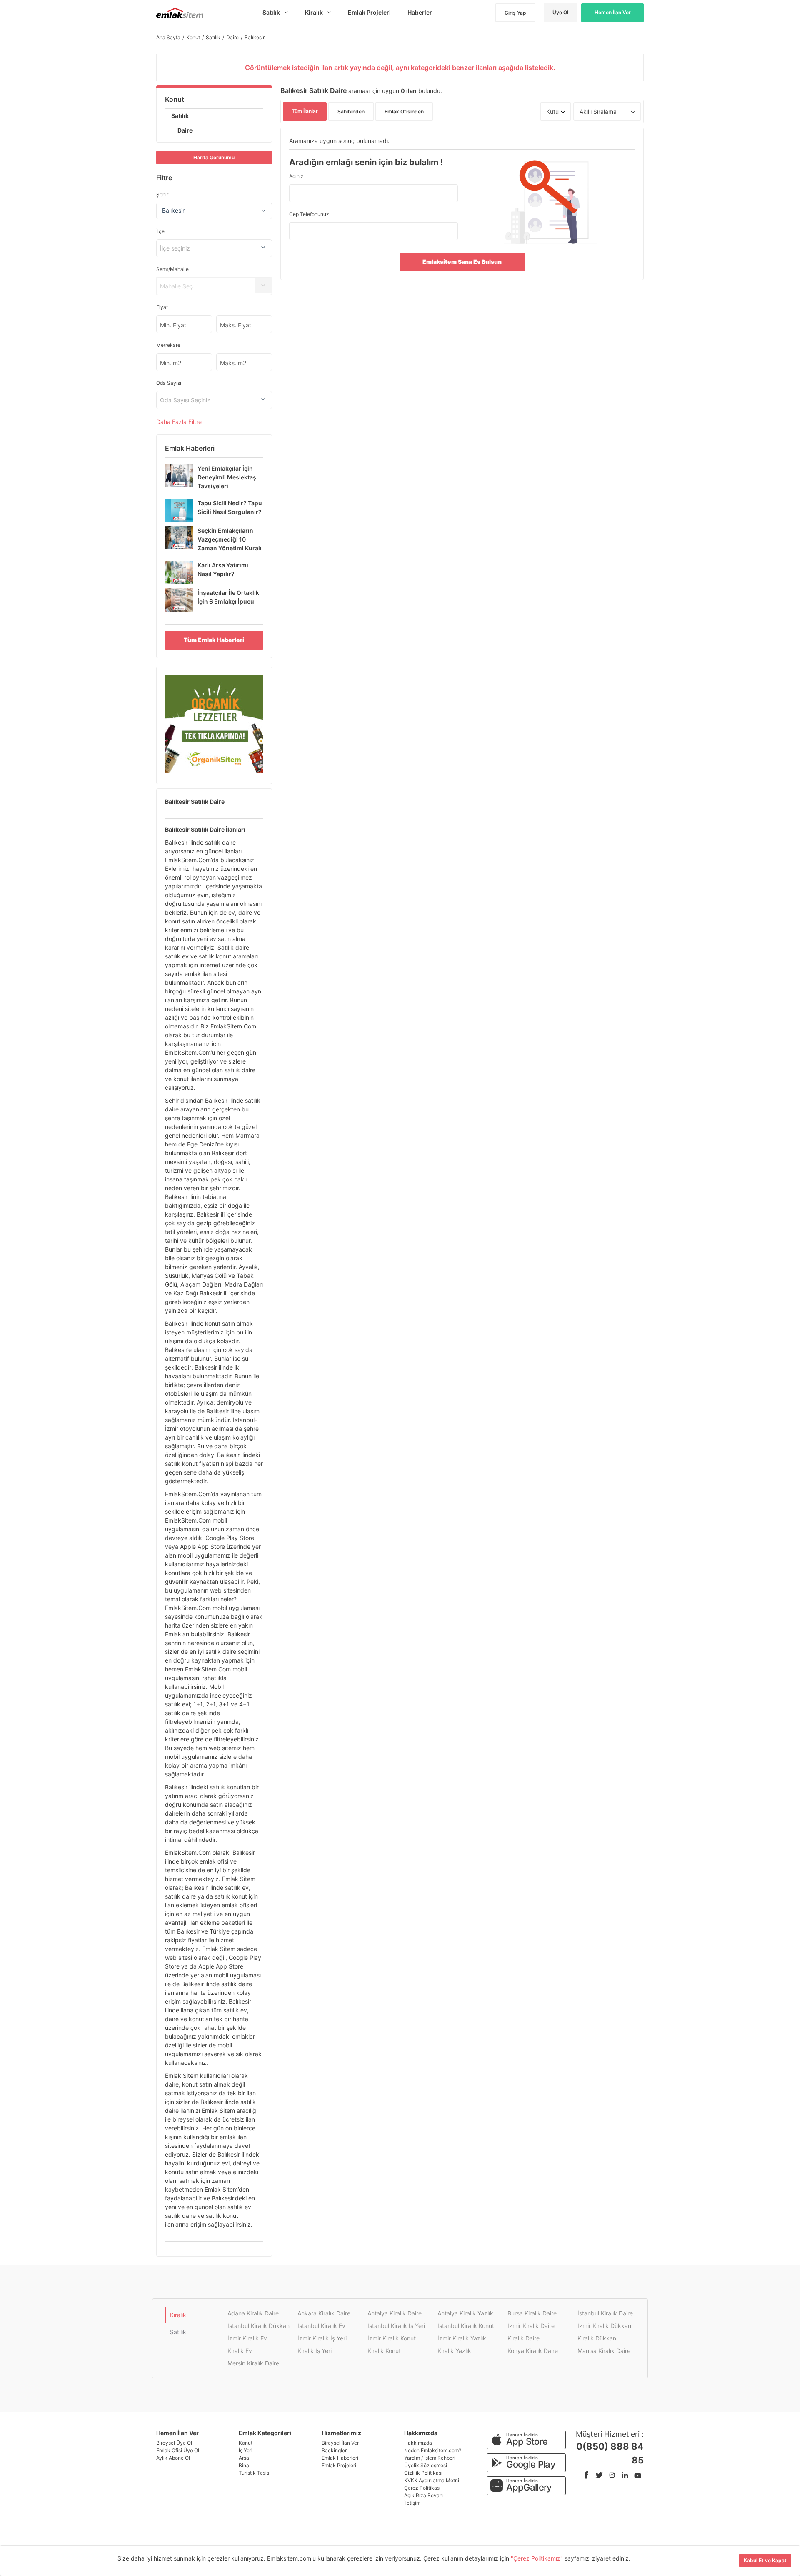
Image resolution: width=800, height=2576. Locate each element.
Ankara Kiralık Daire (324, 2313)
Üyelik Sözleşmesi (426, 2465)
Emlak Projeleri (339, 2465)
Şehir (162, 194)
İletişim (412, 2503)
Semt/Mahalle (172, 269)
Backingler (334, 2450)
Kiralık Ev (240, 2351)
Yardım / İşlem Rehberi (430, 2458)
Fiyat (162, 307)
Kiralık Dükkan (597, 2338)
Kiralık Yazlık (454, 2351)
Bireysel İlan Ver (340, 2443)
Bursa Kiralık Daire (532, 2313)
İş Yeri (246, 2450)
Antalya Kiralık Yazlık (465, 2313)
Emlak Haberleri (340, 2458)
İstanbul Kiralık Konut (466, 2326)
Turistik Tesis (254, 2473)
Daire (185, 130)
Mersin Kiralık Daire (253, 2363)
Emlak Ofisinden (404, 112)
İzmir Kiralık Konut (392, 2338)
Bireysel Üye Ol (174, 2443)
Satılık (180, 116)
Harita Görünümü (214, 157)
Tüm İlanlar (305, 111)
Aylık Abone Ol (173, 2458)
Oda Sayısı (169, 383)
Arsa (244, 2458)
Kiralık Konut (384, 2351)
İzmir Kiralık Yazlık (462, 2338)
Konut (175, 99)
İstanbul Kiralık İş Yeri (396, 2326)
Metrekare (168, 345)
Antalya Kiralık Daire (395, 2313)
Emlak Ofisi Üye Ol (178, 2450)
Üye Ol (560, 12)
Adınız (296, 176)
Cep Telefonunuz (309, 214)
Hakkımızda (418, 2443)
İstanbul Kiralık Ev (321, 2326)
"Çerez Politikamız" (538, 2558)
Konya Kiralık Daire (533, 2351)
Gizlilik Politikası (423, 2473)
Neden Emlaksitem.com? (433, 2450)
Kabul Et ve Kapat (765, 2560)
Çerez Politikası (422, 2488)
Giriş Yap (515, 13)
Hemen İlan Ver (613, 12)
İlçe (160, 231)
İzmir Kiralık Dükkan (604, 2326)
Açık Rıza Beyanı (424, 2495)
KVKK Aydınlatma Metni (432, 2480)
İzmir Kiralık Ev (247, 2338)
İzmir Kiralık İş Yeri (322, 2338)
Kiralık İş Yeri (315, 2351)
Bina (244, 2465)
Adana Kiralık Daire (253, 2313)
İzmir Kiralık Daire (531, 2326)
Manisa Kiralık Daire (604, 2351)
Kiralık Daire (524, 2338)
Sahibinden (351, 112)
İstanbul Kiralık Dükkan (259, 2326)
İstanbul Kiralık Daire (605, 2313)
